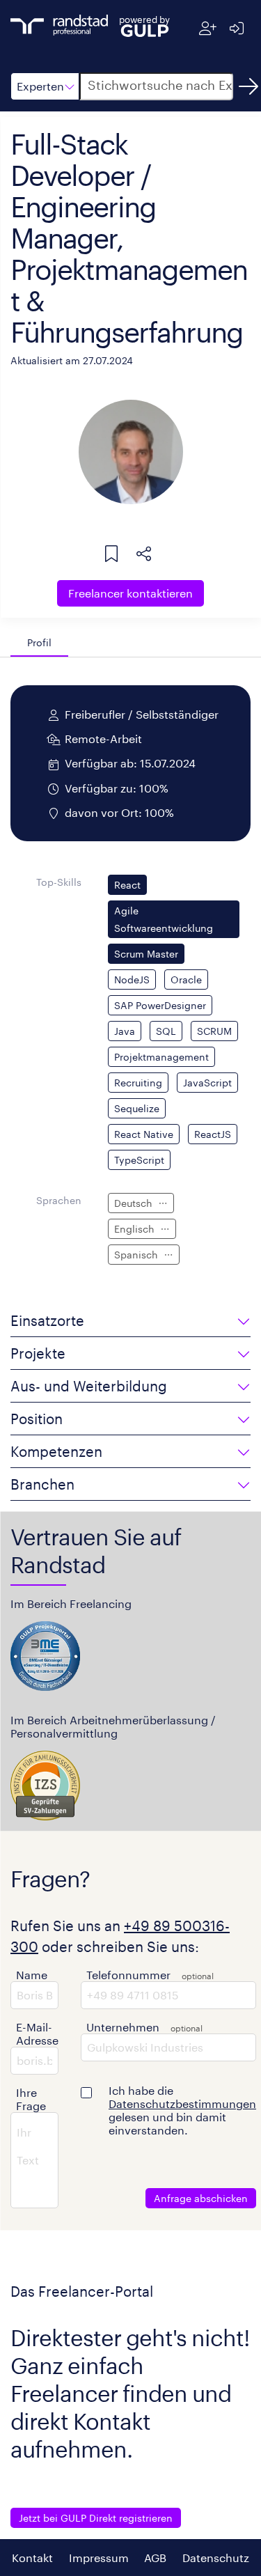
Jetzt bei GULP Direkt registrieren (96, 2518)
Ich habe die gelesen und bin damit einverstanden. (182, 2110)
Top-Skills (59, 882)
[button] (45, 86)
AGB (155, 2558)
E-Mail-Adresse (37, 2034)
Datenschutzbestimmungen (182, 2103)
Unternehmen (123, 2027)
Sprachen (59, 1200)
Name (32, 1975)
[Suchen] (248, 86)
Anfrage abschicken (201, 2198)
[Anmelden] (236, 28)
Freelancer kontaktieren (130, 593)
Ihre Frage (31, 2099)
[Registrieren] (208, 28)
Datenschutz (216, 2558)
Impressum (99, 2558)
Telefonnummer (128, 1975)
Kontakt (32, 2558)
